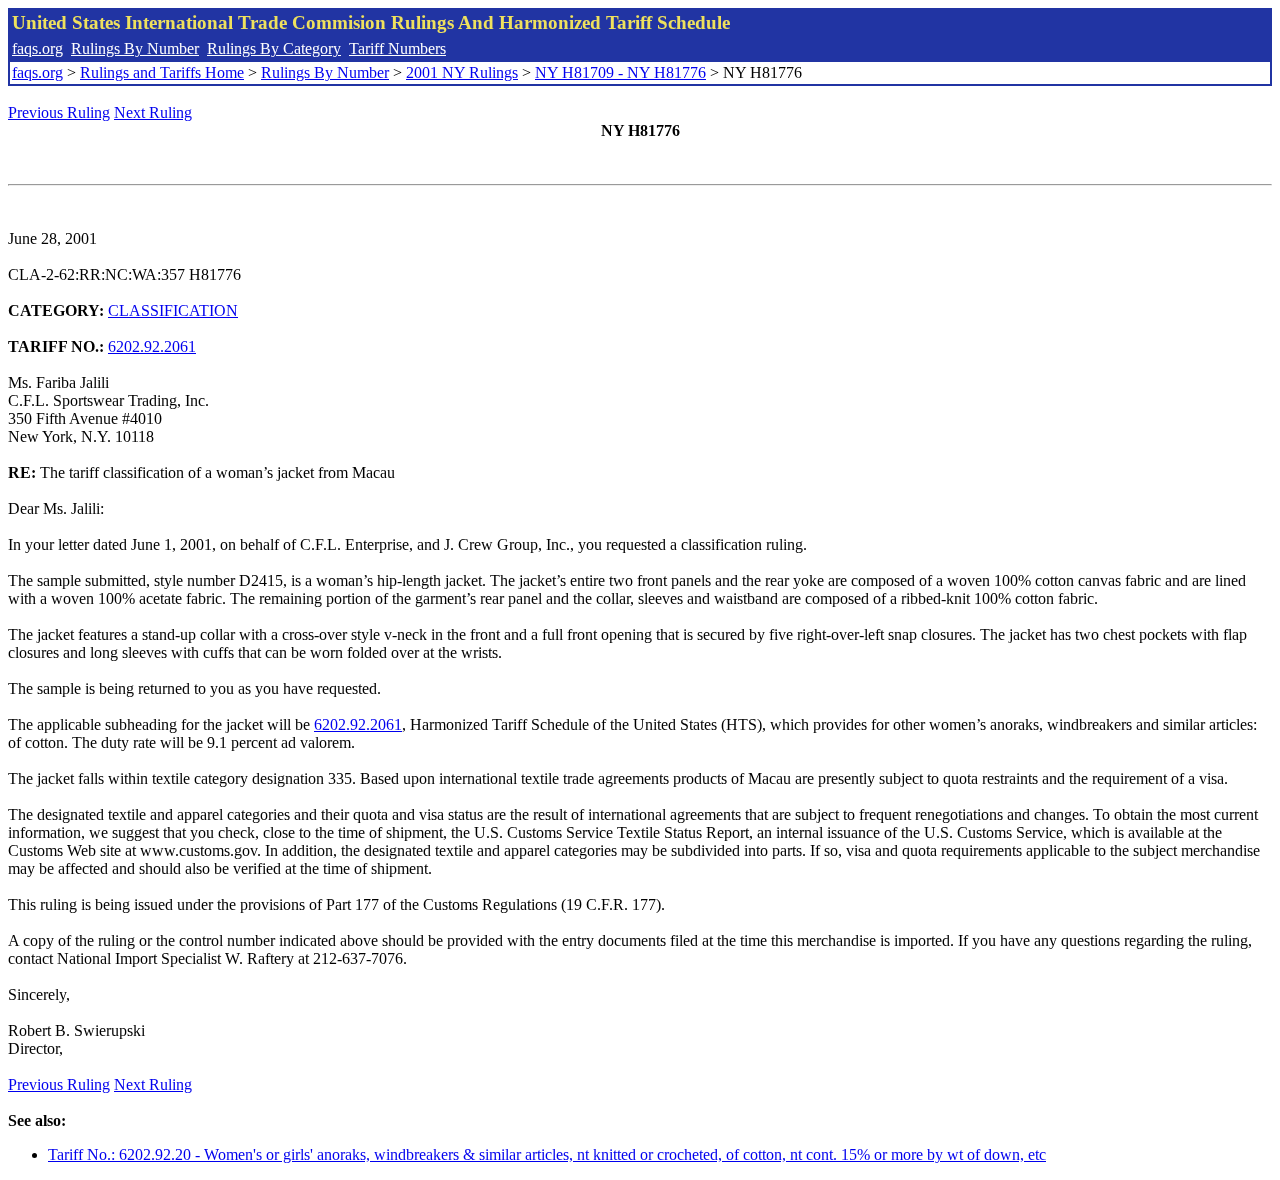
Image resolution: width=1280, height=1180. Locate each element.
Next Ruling (153, 112)
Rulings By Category (274, 48)
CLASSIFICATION (173, 310)
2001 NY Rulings (462, 72)
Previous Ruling (59, 112)
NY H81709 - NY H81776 (620, 72)
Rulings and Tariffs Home (162, 72)
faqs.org (37, 48)
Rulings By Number (135, 48)
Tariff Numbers (397, 48)
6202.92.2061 (152, 346)
